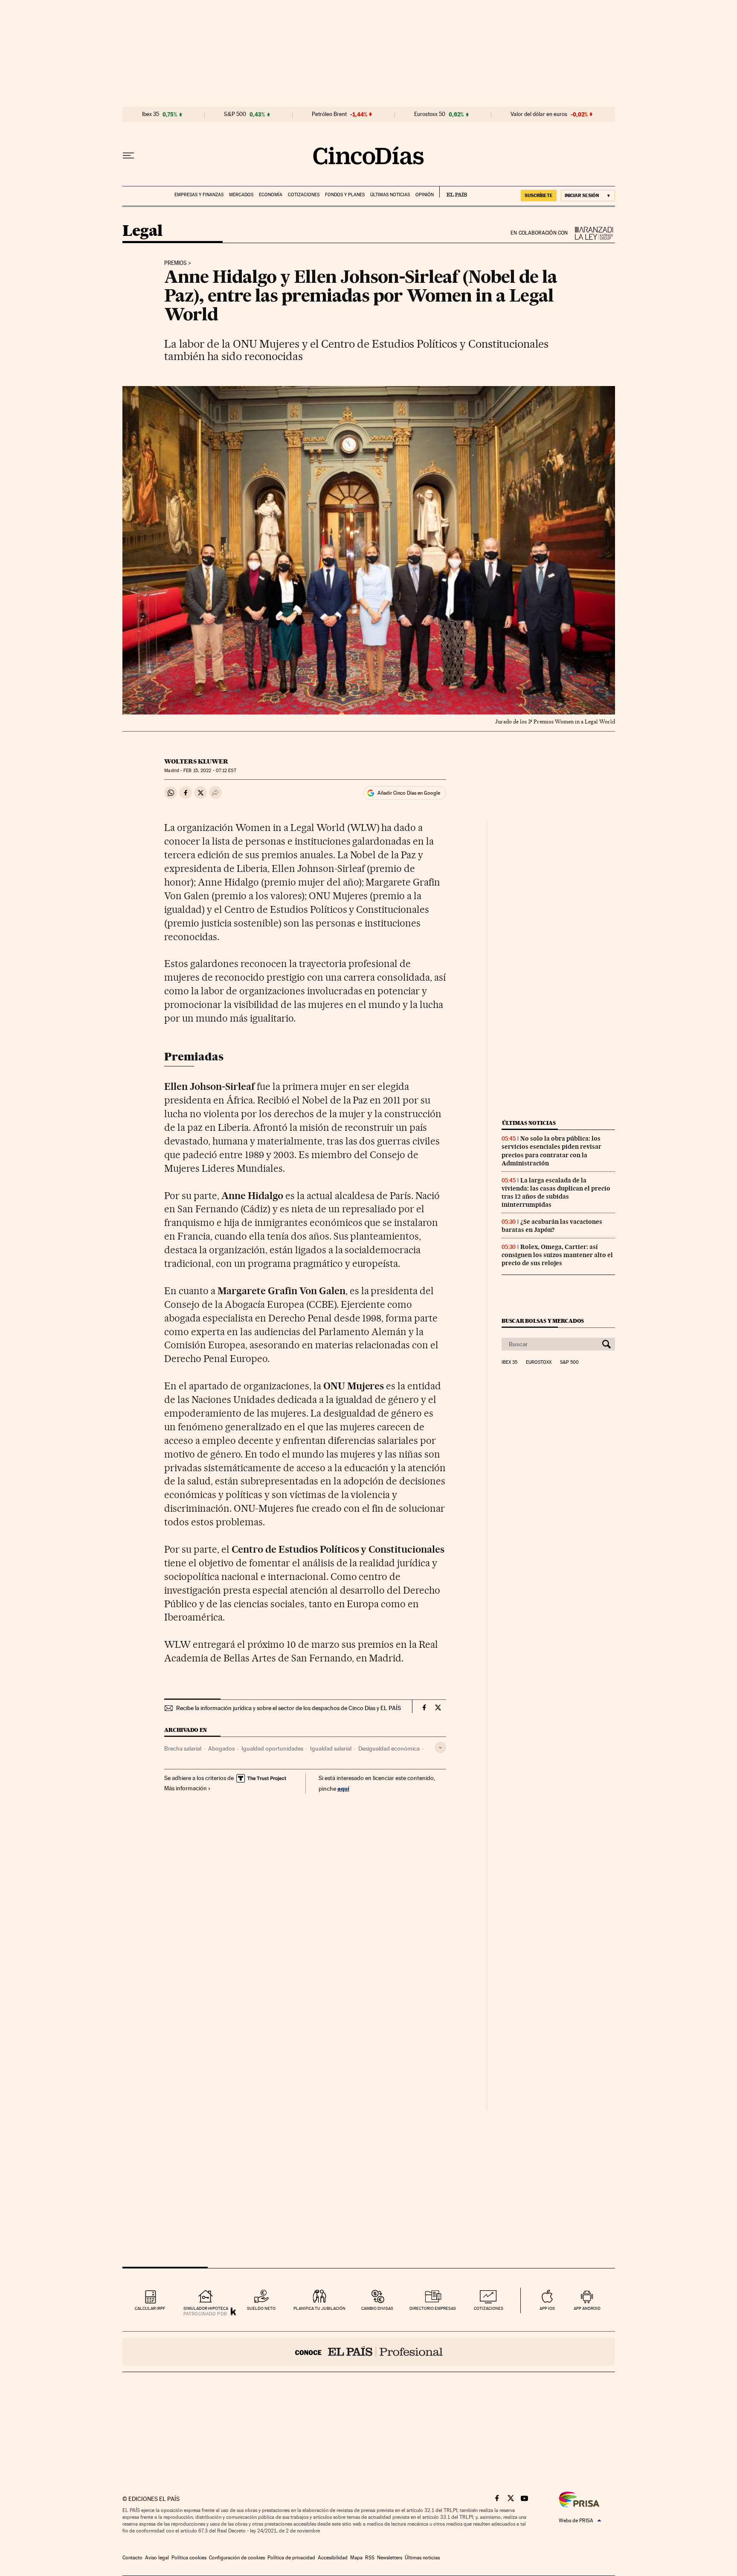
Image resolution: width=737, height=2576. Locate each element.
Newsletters (390, 2558)
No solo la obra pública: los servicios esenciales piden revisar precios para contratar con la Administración (551, 1151)
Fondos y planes (345, 195)
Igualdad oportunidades (272, 1748)
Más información (186, 1788)
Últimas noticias (390, 195)
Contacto (132, 2558)
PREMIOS (176, 263)
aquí (343, 1788)
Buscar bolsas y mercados (543, 1321)
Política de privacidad (291, 2558)
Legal (142, 231)
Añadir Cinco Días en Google (409, 793)
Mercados (241, 195)
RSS (370, 2558)
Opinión (425, 195)
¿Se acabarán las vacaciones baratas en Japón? (552, 1226)
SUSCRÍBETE (539, 195)
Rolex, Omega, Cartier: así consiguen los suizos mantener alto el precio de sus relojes (557, 1255)
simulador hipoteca (206, 2308)
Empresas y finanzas (199, 195)
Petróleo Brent (329, 114)
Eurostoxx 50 (430, 114)
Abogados (221, 1748)
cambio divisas (377, 2308)
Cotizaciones (304, 195)
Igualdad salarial (331, 1748)
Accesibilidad (333, 2558)
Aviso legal (157, 2558)
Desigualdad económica (389, 1748)
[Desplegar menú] (128, 156)
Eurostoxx (539, 1362)
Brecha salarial (183, 1748)
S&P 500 (235, 114)
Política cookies (189, 2558)
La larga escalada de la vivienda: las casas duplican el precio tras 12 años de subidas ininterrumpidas (556, 1192)
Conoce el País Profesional (369, 2352)
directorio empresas (433, 2308)
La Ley (592, 233)
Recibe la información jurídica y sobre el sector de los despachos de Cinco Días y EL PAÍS (289, 1708)
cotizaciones (489, 2308)
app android (587, 2308)
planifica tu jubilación (319, 2308)
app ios (547, 2308)
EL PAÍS (453, 192)
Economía (271, 195)
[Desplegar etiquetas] (440, 1747)
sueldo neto (261, 2308)
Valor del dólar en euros (539, 114)
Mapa (356, 2558)
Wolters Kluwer (196, 761)
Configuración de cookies (237, 2558)
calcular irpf (150, 2308)
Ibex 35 (151, 114)
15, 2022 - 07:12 (210, 771)
